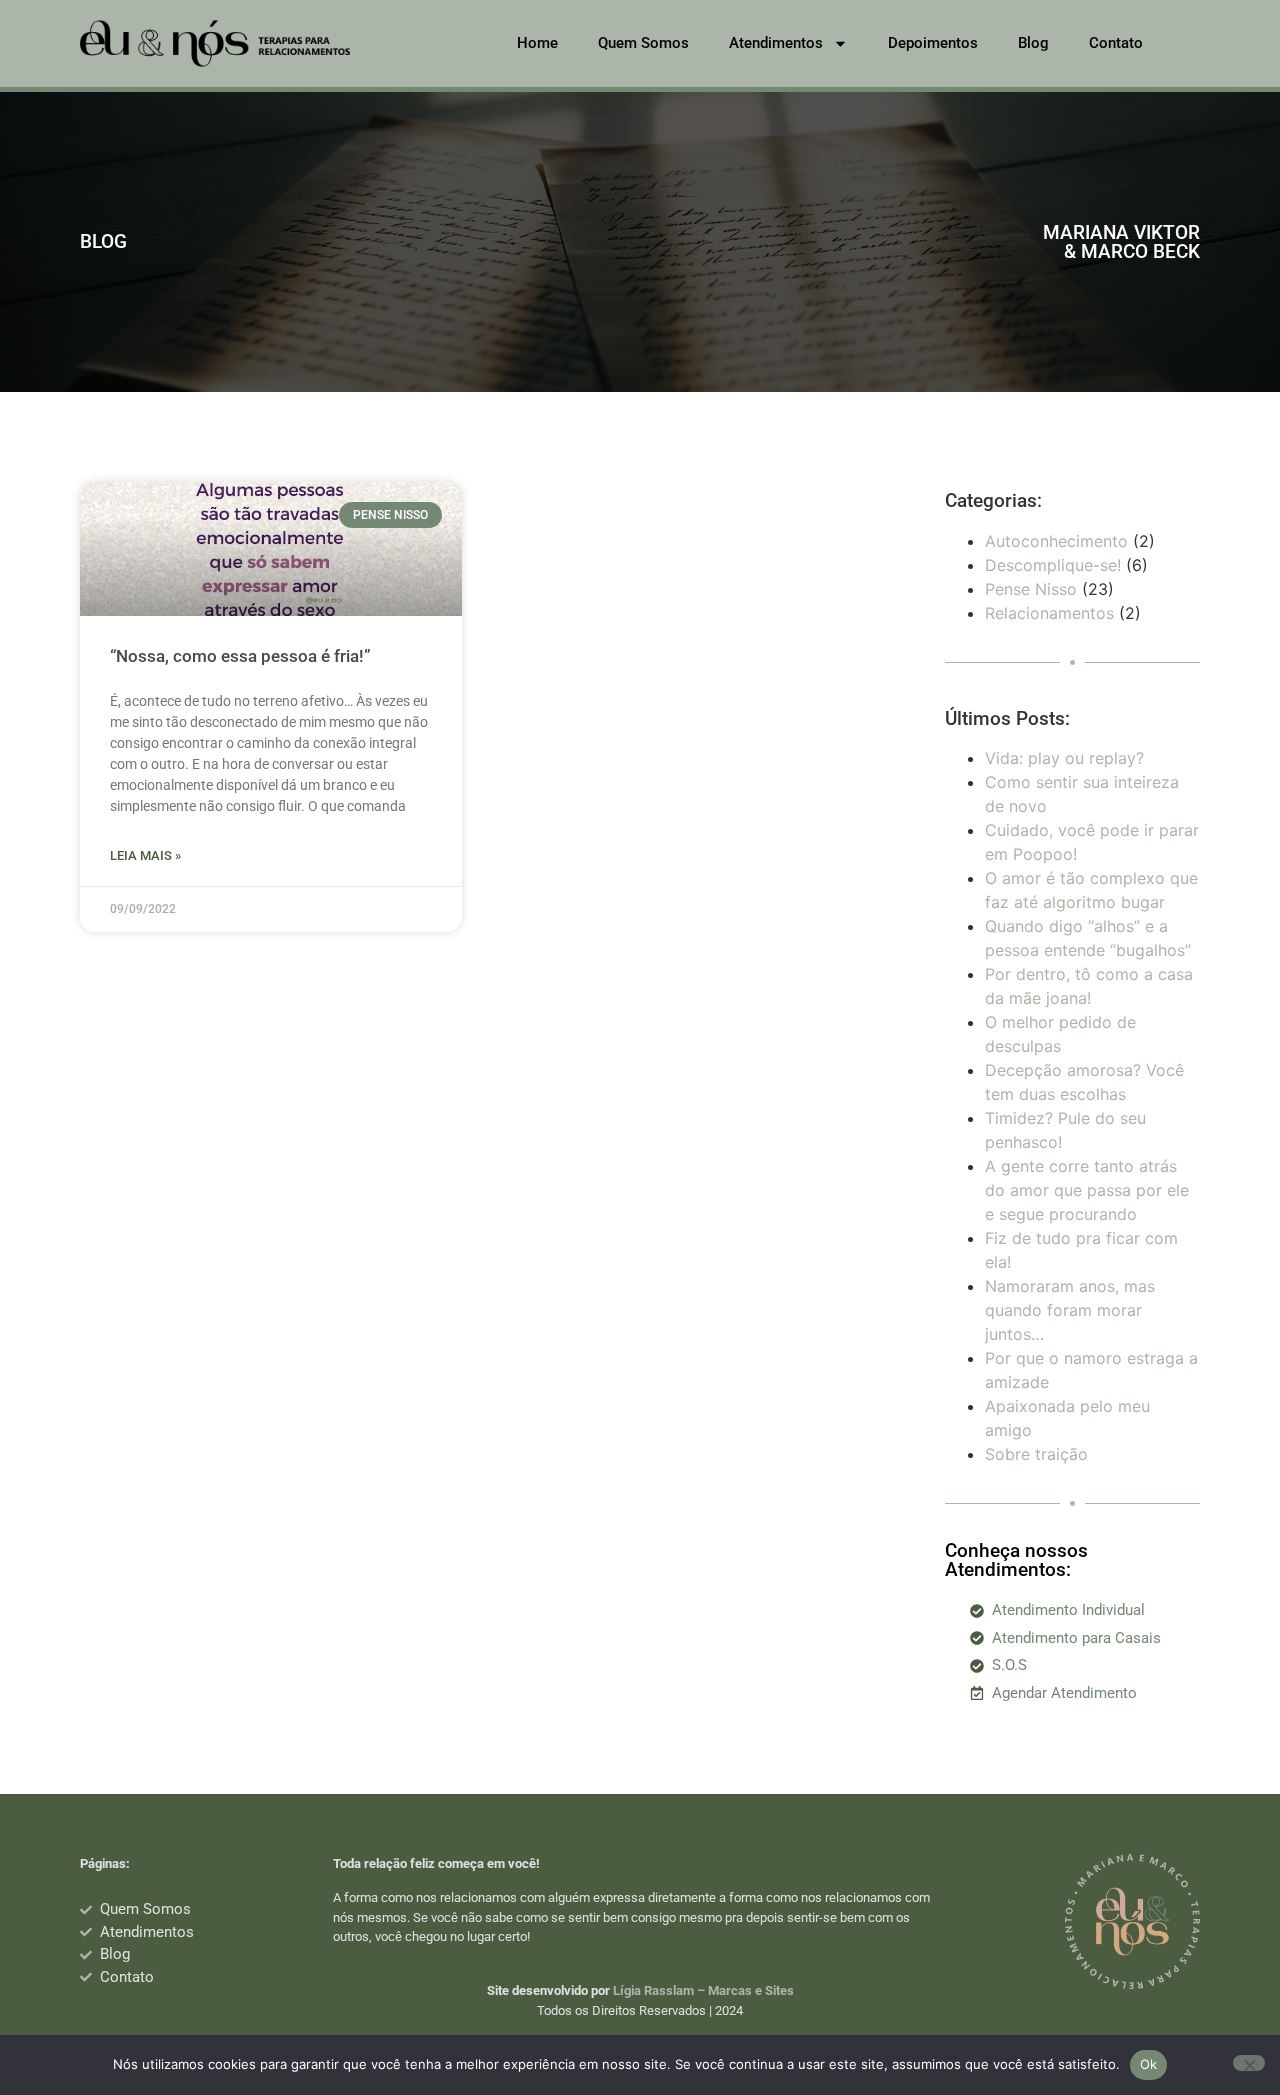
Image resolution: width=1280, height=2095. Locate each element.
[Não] (1249, 2063)
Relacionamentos (1049, 613)
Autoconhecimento (1056, 541)
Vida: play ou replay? (1064, 758)
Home (537, 43)
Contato (1116, 43)
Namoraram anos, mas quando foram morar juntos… (1070, 1310)
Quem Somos (643, 43)
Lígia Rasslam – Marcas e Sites (703, 1990)
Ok (1149, 2064)
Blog (1033, 43)
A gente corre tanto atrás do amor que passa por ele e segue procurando (1087, 1190)
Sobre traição (1036, 1454)
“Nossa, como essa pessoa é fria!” (240, 656)
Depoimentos (933, 43)
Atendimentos (776, 43)
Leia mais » (145, 855)
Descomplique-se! (1053, 565)
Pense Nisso (1031, 589)
